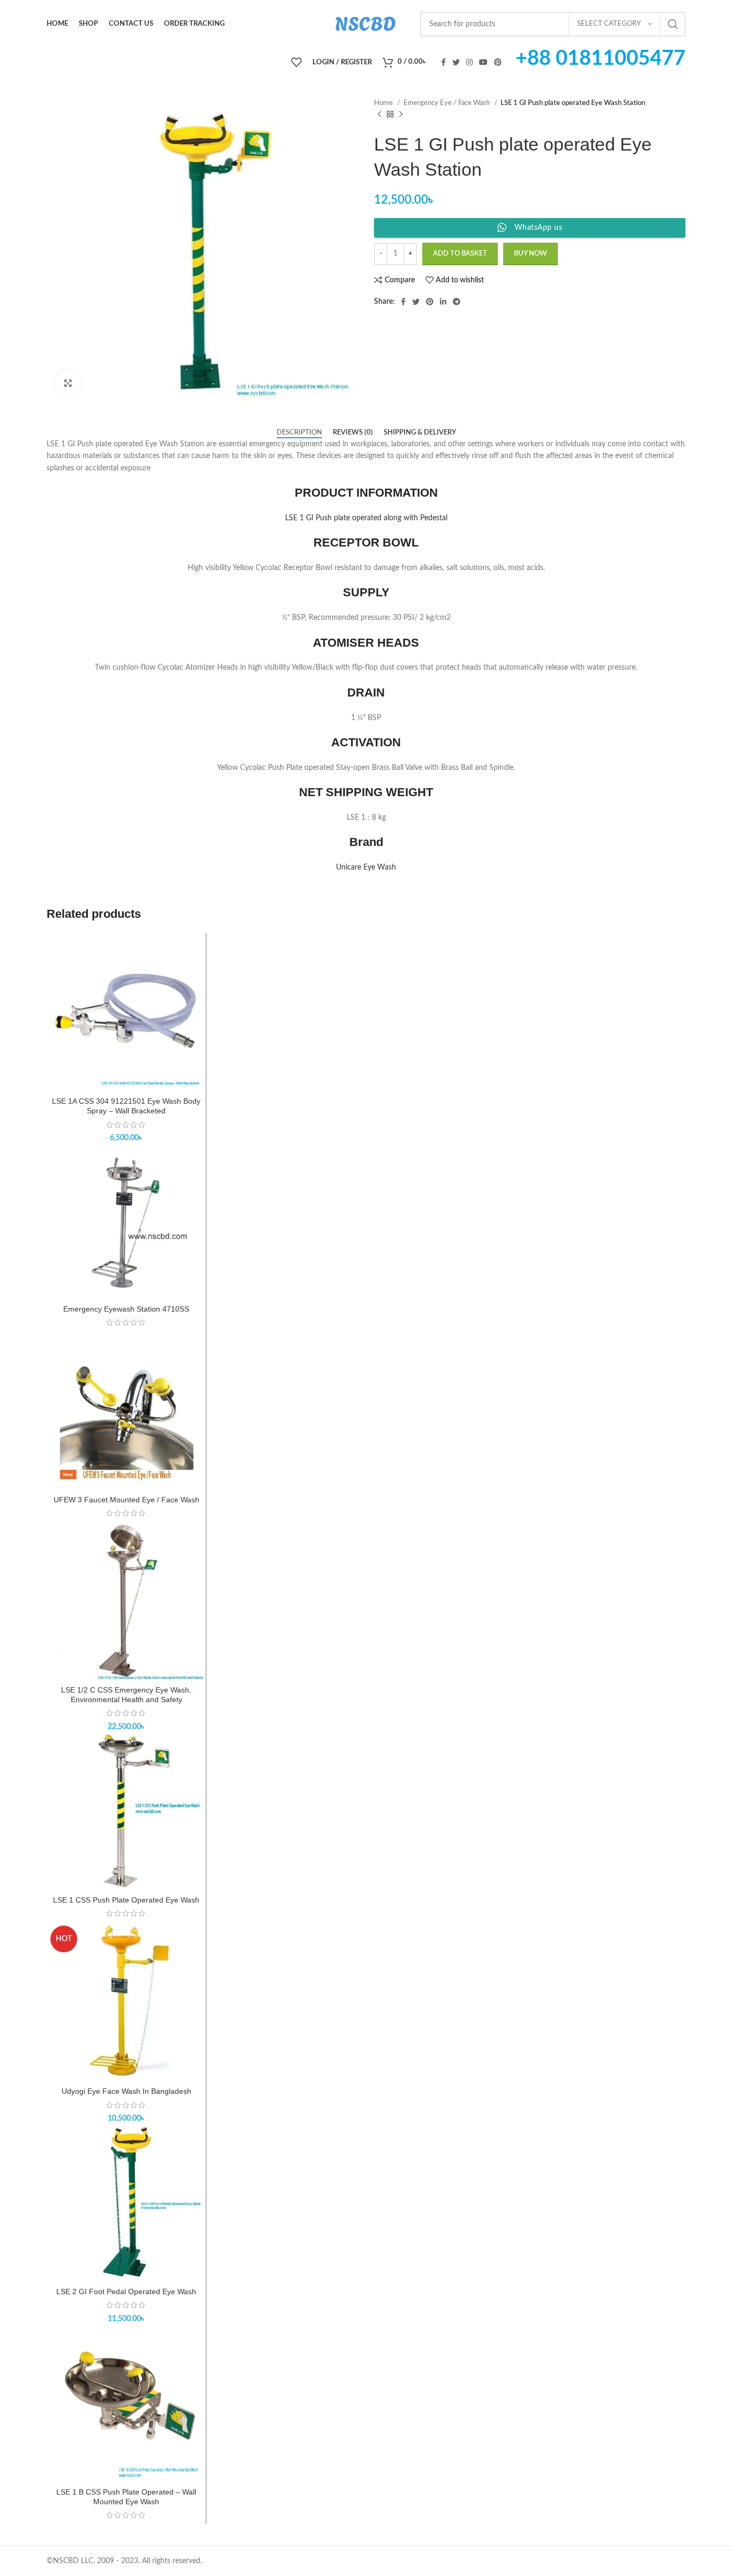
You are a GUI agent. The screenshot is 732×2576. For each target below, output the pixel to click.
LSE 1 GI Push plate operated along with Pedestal (366, 518)
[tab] (299, 433)
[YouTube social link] (483, 62)
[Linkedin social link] (443, 302)
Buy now (531, 254)
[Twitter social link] (456, 62)
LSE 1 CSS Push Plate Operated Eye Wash (126, 1900)
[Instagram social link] (469, 62)
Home (384, 103)
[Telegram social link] (457, 302)
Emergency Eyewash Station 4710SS (126, 1309)
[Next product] (401, 115)
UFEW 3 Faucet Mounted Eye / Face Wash (126, 1500)
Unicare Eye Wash (366, 867)
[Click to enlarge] (68, 383)
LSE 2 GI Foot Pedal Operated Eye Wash (126, 2292)
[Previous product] (379, 115)
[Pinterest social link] (498, 62)
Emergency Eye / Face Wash (447, 103)
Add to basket (460, 254)
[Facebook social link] (443, 62)
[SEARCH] (673, 24)
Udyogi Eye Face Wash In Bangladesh (126, 2091)
